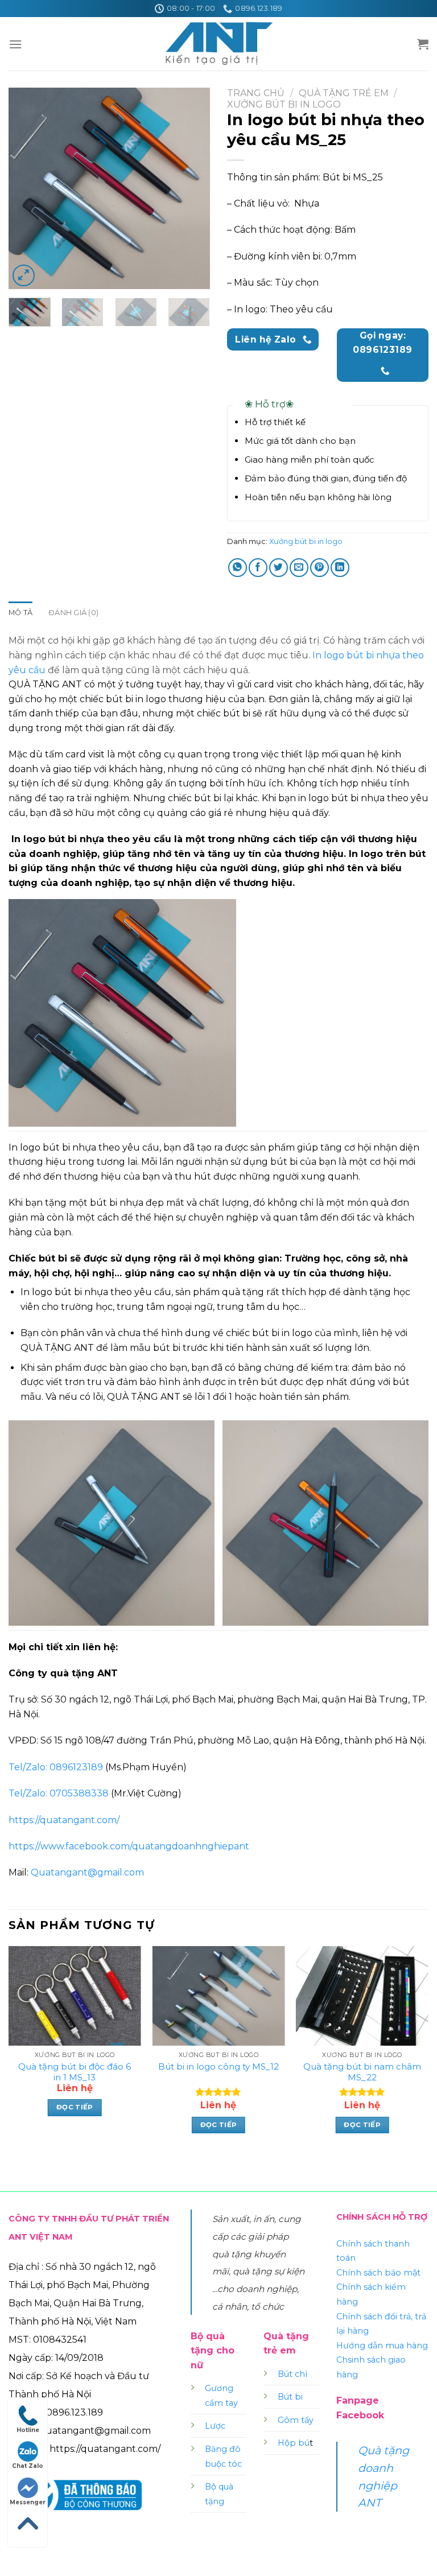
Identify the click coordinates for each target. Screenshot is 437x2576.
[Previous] (27, 189)
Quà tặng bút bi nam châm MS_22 (362, 2072)
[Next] (192, 189)
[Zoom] (24, 276)
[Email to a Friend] (299, 568)
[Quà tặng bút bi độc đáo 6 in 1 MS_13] (75, 1996)
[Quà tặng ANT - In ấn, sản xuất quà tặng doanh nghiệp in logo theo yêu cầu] (218, 44)
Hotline (28, 2430)
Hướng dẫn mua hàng (382, 2346)
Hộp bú (294, 2443)
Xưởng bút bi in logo (284, 104)
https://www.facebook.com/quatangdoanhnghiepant (129, 1846)
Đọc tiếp (75, 2107)
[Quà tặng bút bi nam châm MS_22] (362, 1996)
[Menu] (15, 44)
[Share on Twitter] (279, 568)
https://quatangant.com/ (64, 1820)
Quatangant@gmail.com (87, 1872)
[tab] (20, 613)
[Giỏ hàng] (423, 44)
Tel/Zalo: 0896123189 (56, 1767)
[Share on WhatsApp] (238, 568)
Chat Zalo (28, 2466)
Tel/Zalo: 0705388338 (59, 1793)
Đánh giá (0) (73, 613)
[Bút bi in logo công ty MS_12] (218, 1996)
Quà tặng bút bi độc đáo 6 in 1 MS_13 (75, 2072)
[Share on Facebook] (258, 568)
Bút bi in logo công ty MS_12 (218, 2066)
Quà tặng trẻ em (344, 93)
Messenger (28, 2502)
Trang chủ (256, 93)
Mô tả (20, 613)
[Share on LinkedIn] (340, 568)
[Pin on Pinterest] (319, 568)
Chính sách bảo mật (378, 2273)
